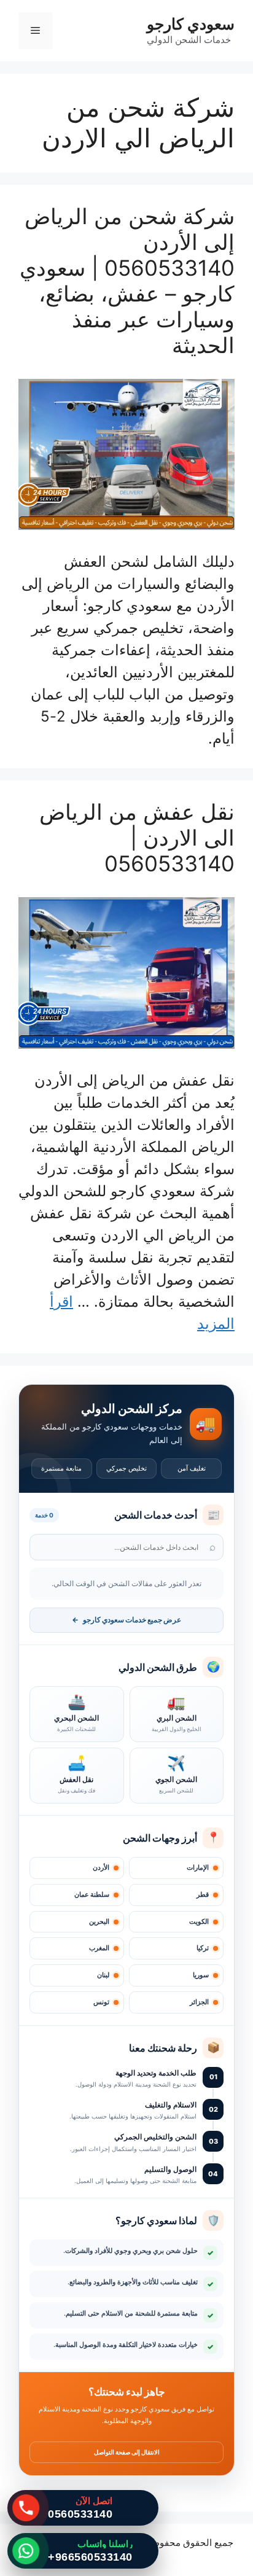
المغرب (99, 1948)
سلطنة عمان (92, 1895)
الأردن (101, 1868)
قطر (203, 1895)
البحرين (99, 1922)
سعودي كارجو (191, 24)
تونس (101, 2002)
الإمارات (198, 1868)
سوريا (201, 1975)
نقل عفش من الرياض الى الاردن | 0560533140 (137, 838)
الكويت (199, 1922)
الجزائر (199, 2002)
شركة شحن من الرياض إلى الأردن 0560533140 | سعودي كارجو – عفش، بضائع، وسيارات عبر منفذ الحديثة (127, 281)
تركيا (203, 1948)
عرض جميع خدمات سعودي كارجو (126, 1620)
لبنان (103, 1975)
